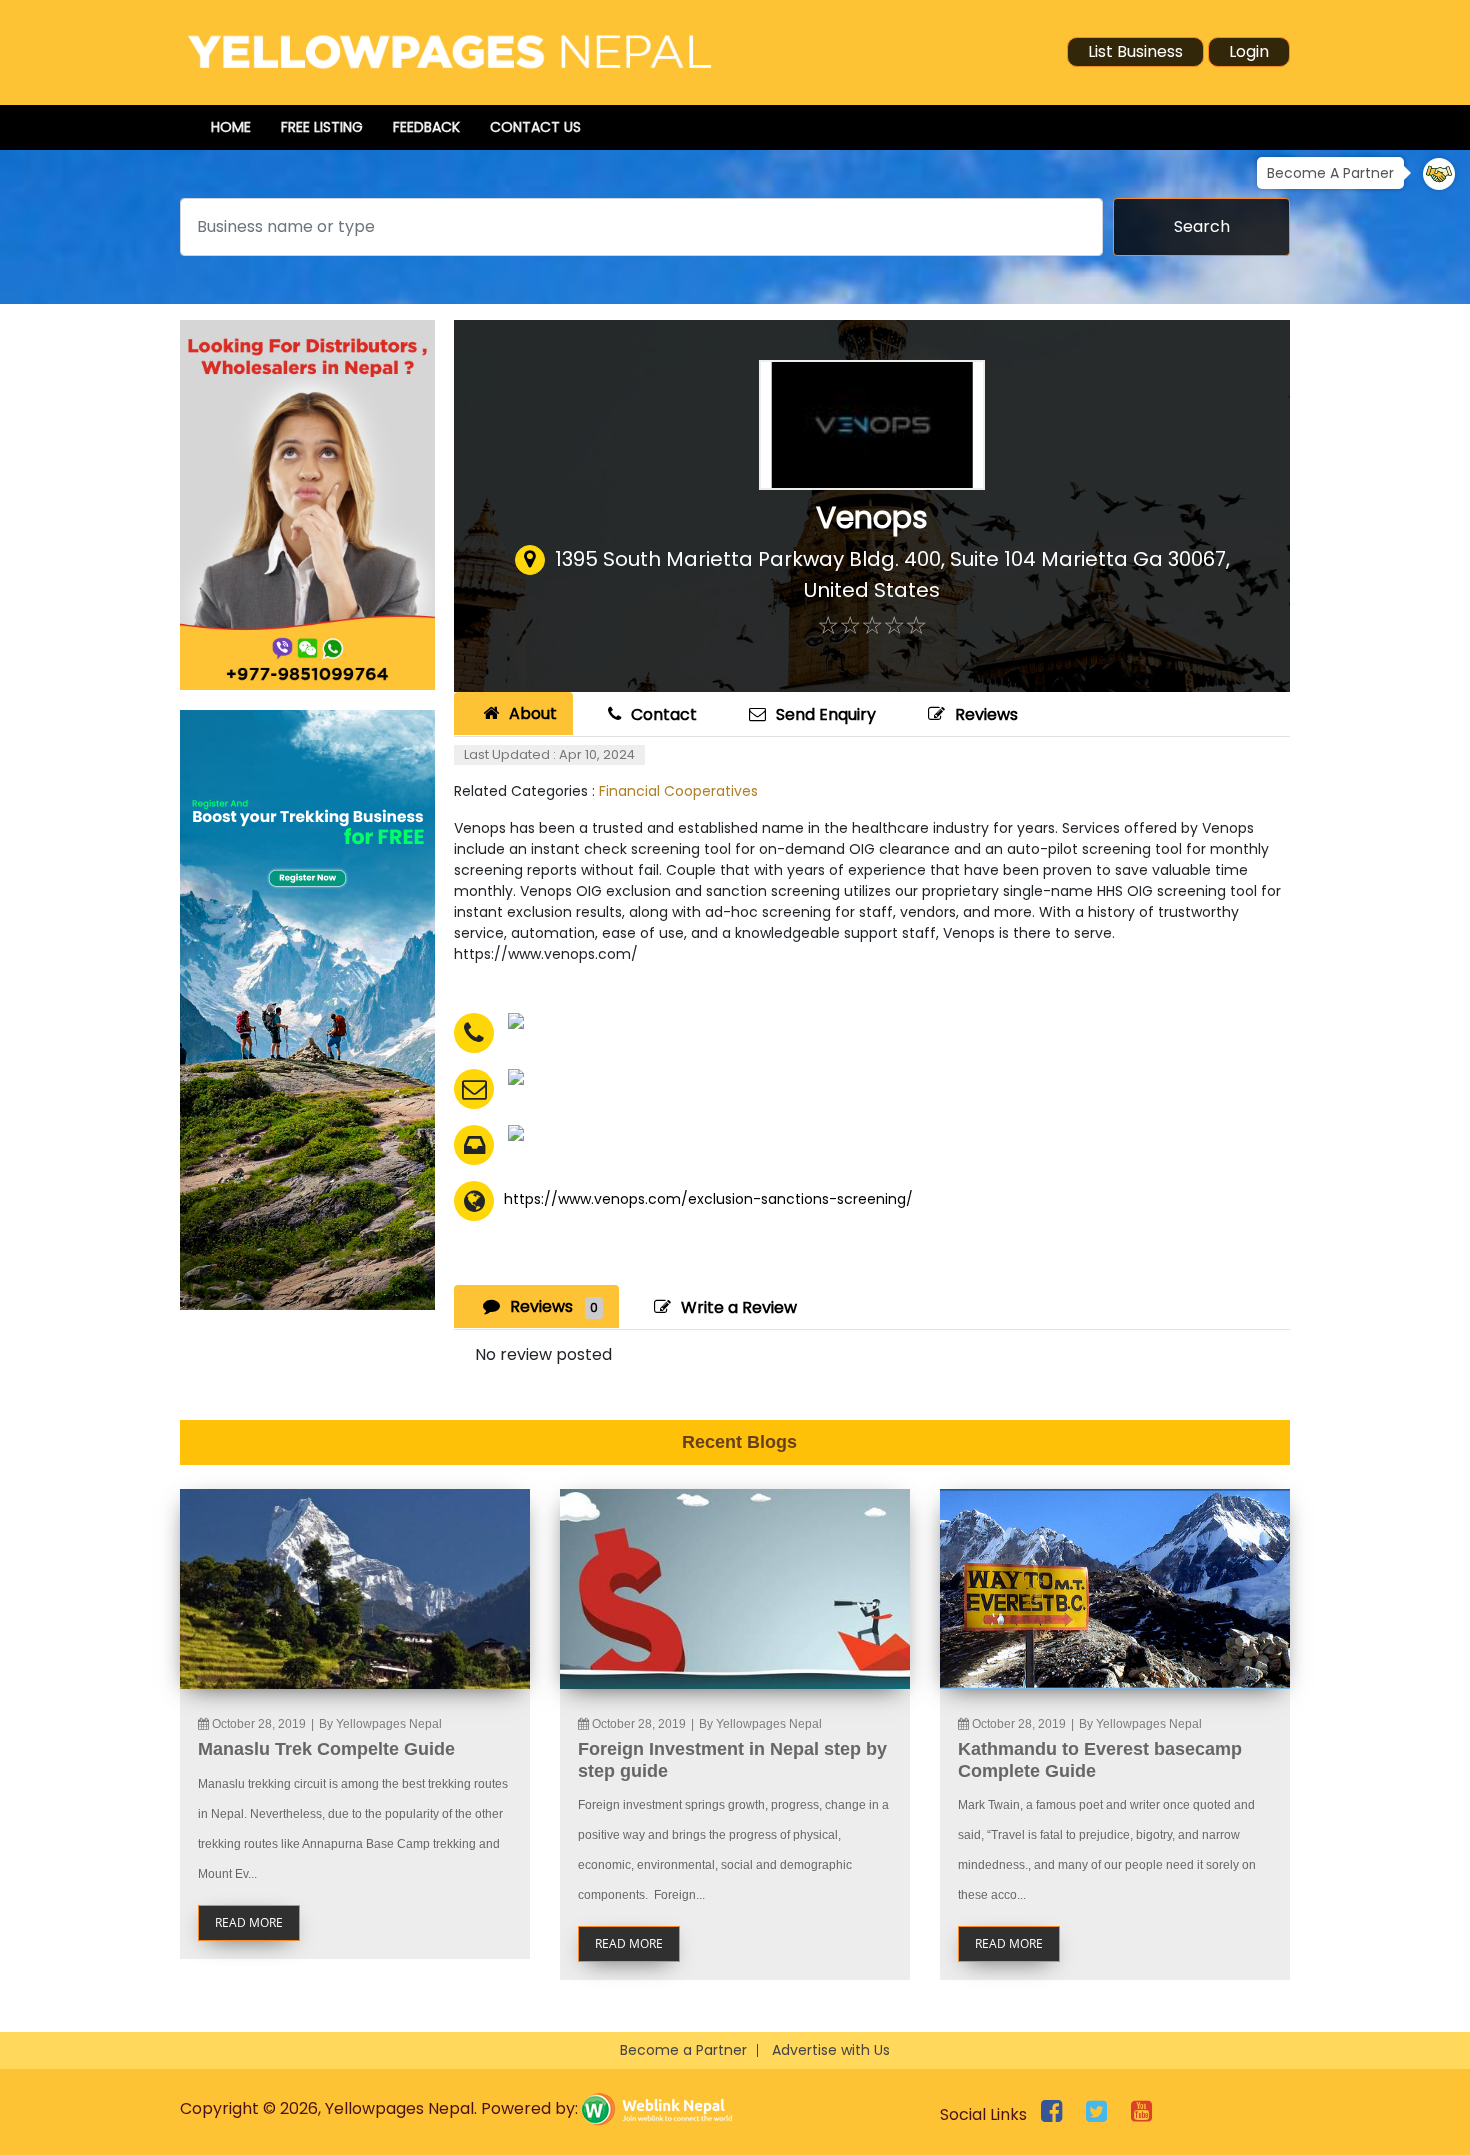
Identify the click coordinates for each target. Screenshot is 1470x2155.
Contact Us (535, 127)
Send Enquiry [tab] (826, 714)
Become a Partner (683, 2050)
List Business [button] (1135, 51)
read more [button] (249, 1922)
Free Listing (322, 127)
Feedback (426, 127)
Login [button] (1249, 51)
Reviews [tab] (554, 1306)
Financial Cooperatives (678, 791)
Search (1202, 226)
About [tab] (533, 713)
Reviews (986, 714)
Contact (664, 714)
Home (231, 127)
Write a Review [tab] (739, 1307)
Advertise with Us (831, 2050)
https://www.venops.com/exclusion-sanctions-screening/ (708, 1199)
